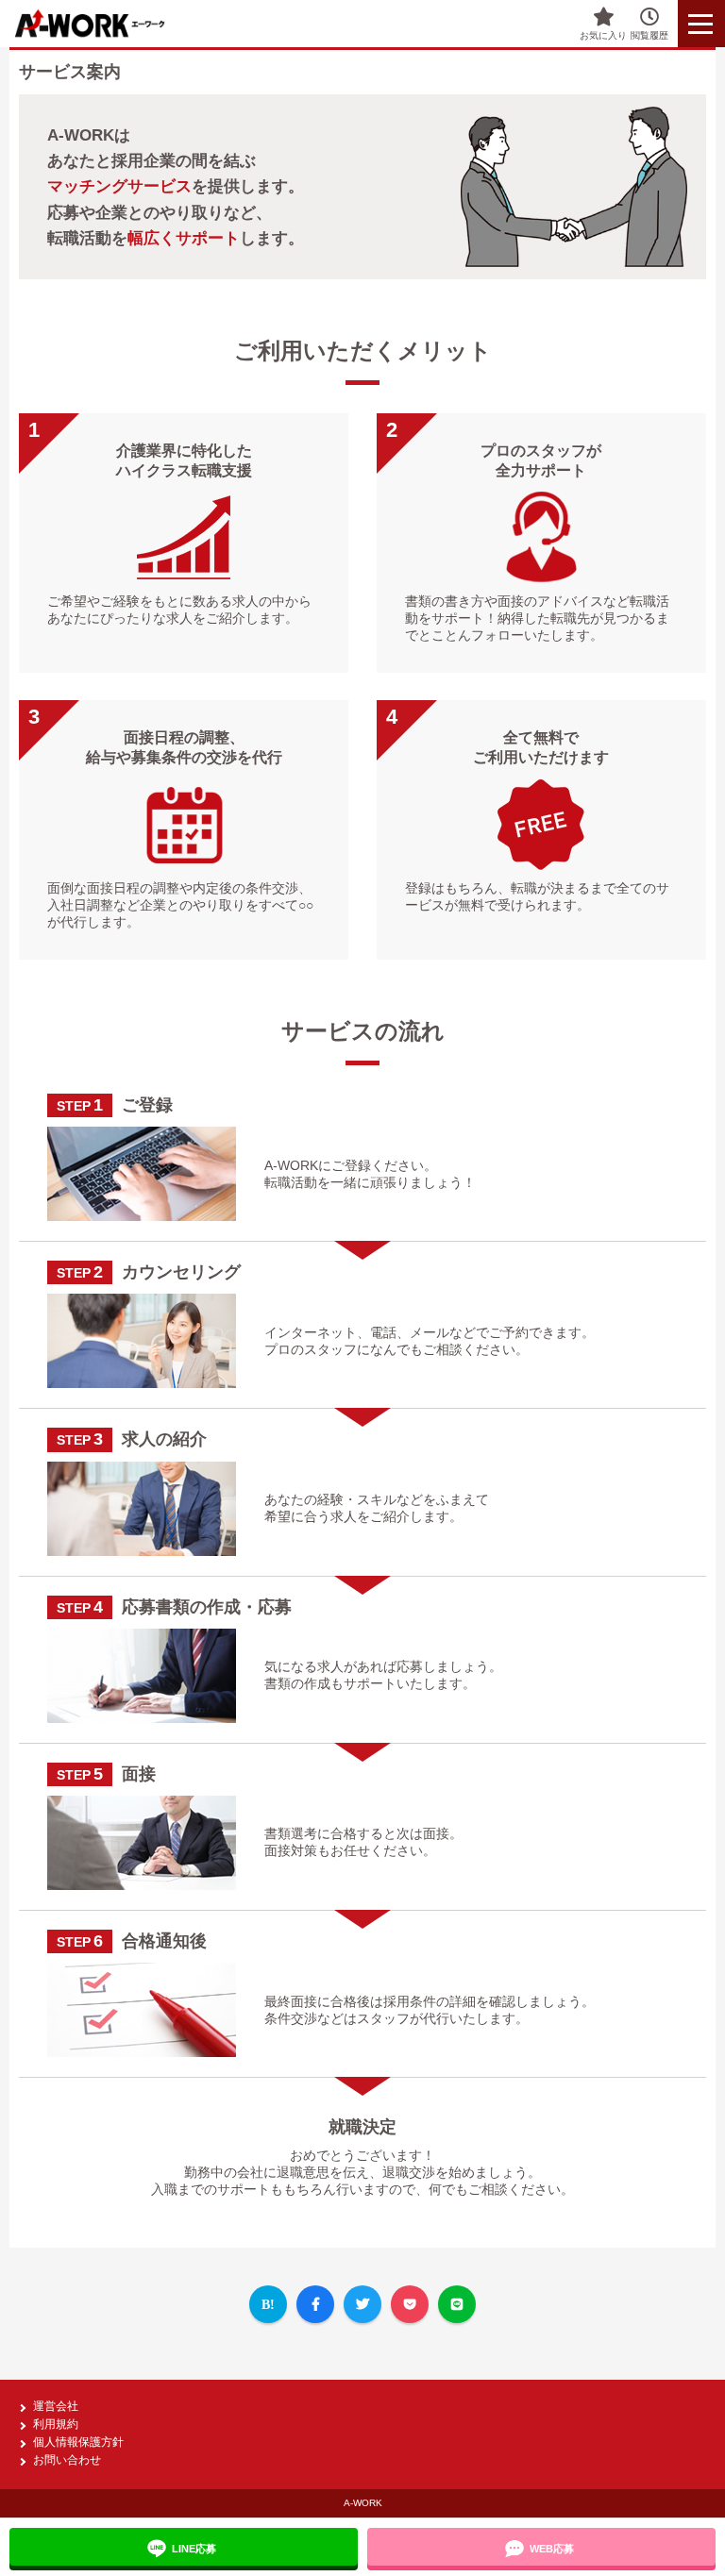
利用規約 (56, 2424)
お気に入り (603, 35)
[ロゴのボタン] (701, 24)
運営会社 (56, 2406)
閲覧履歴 (649, 35)
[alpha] (104, 23)
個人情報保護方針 (78, 2442)
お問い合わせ (67, 2460)
